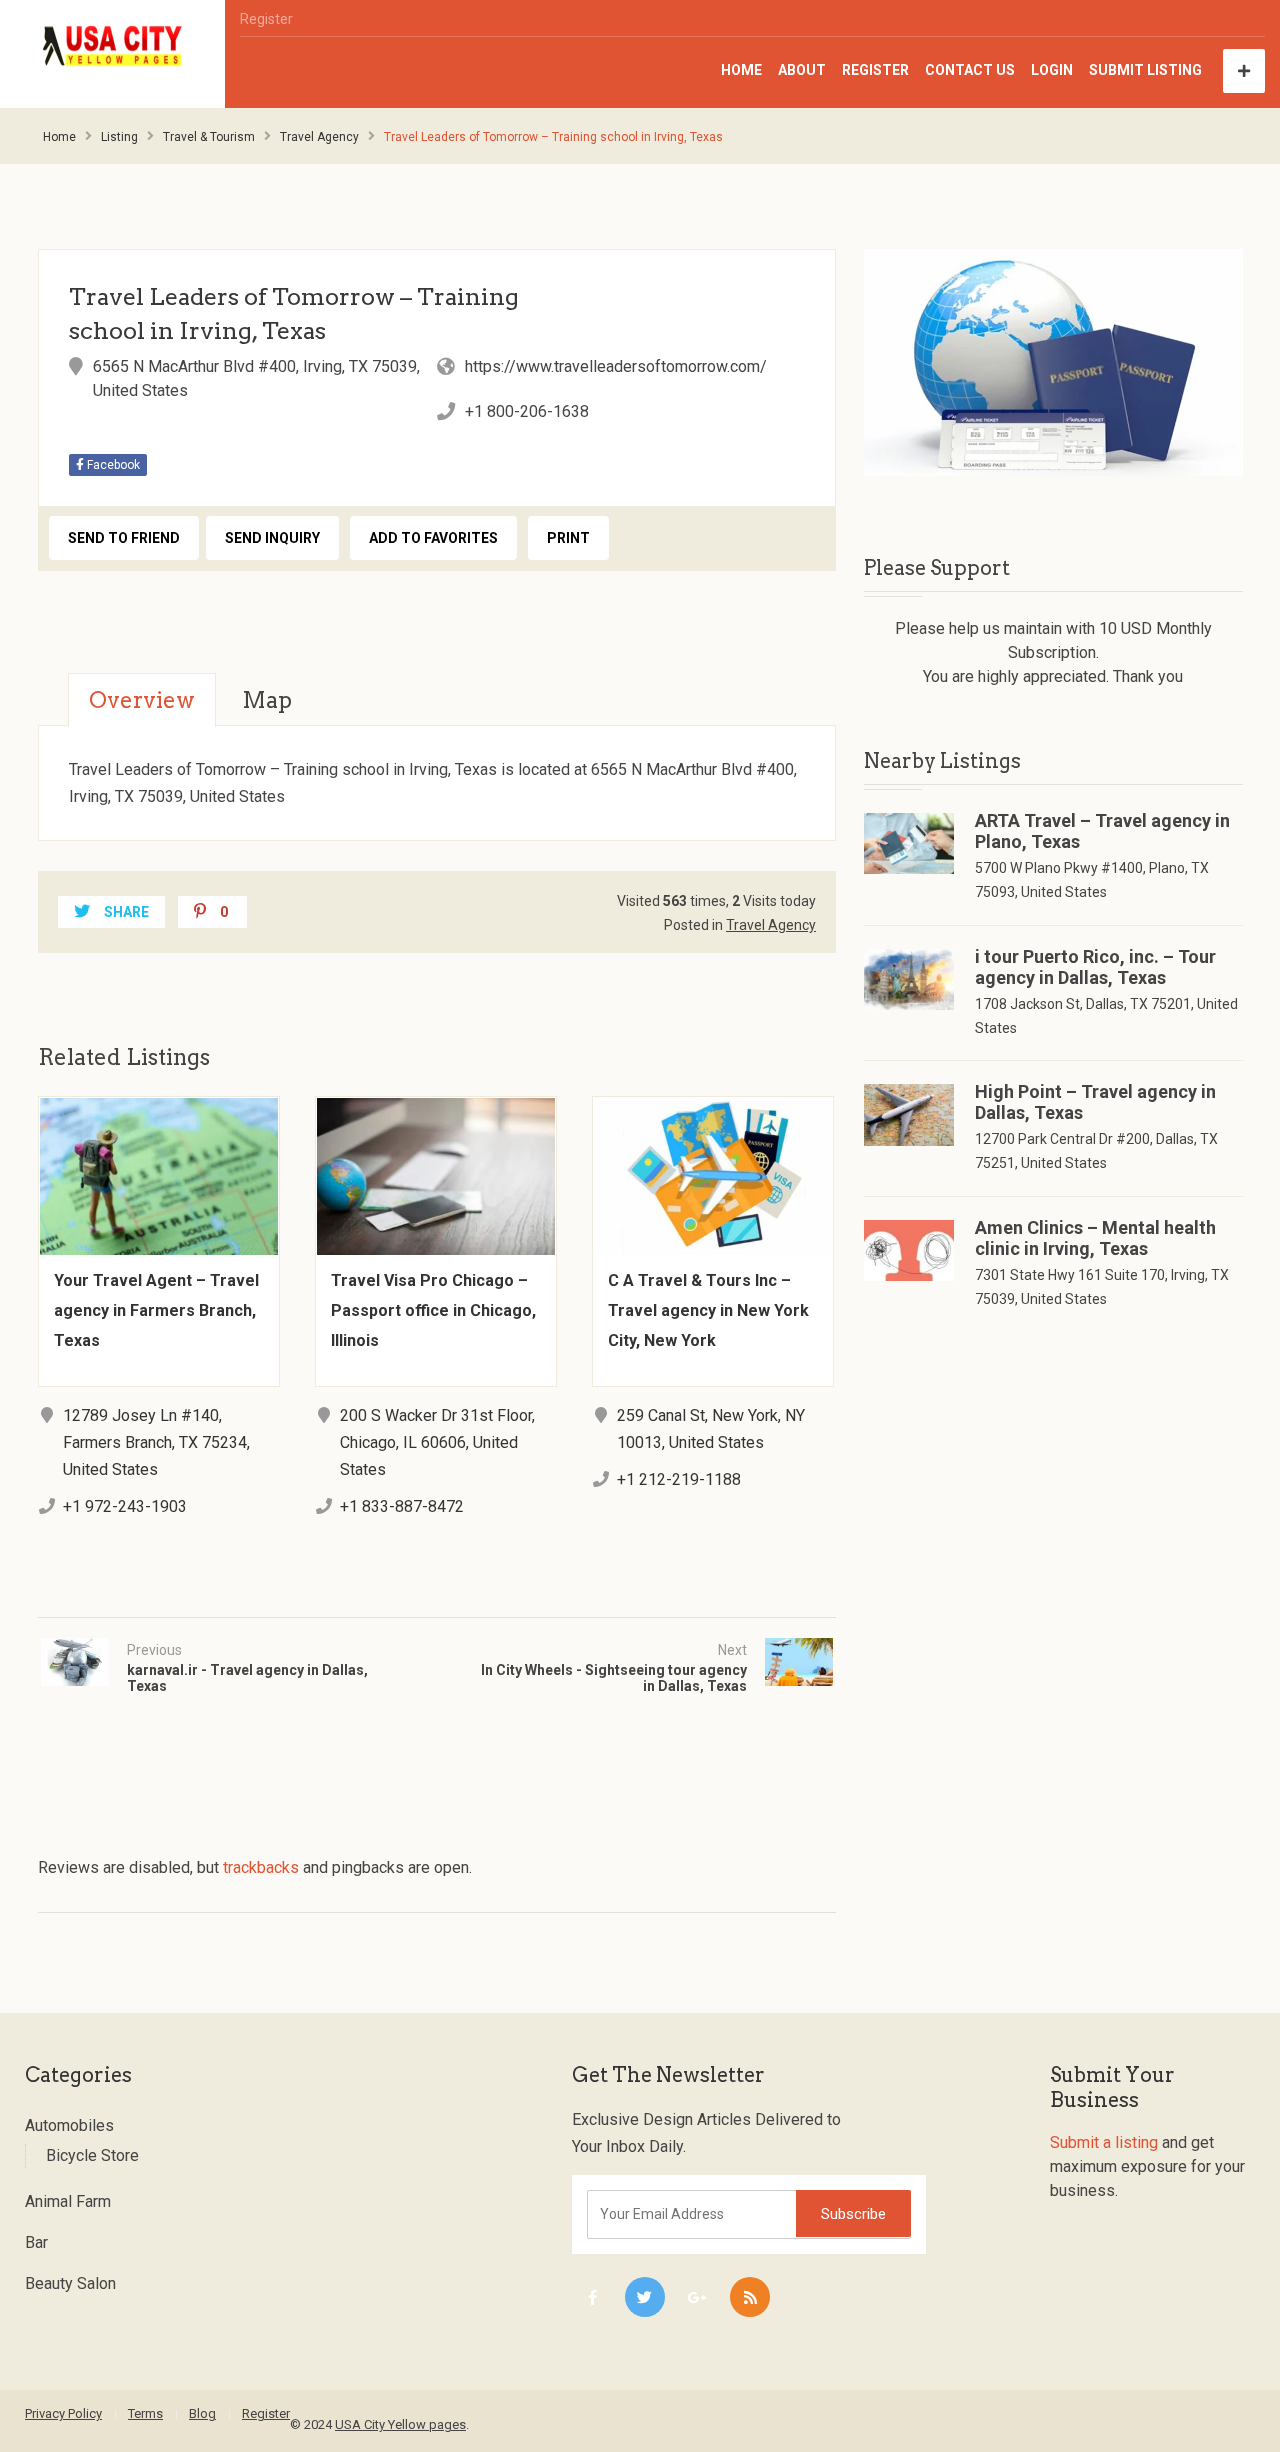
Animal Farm (68, 2201)
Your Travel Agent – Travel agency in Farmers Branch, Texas (156, 1310)
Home (741, 70)
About (802, 70)
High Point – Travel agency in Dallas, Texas (1095, 1102)
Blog (202, 2413)
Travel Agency (319, 137)
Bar (36, 2242)
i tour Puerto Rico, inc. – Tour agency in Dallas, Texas (1095, 967)
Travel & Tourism (209, 137)
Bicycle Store (92, 2155)
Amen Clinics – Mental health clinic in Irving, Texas (1095, 1238)
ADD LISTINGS (1244, 71)
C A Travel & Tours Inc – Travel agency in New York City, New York (708, 1310)
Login (1052, 70)
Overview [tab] (142, 700)
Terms (145, 2413)
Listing (119, 137)
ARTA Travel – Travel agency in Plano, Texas (1102, 831)
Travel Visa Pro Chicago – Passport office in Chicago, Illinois (433, 1310)
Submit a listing (1104, 2142)
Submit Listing (1145, 70)
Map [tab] (267, 700)
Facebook (112, 465)
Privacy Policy (63, 2413)
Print (568, 538)
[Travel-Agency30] (1053, 362)
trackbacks (261, 1867)
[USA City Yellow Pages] (113, 46)
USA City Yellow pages (400, 2424)
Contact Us (970, 70)
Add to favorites (433, 538)
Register (266, 19)
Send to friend (124, 538)
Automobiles (69, 2125)
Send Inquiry (272, 538)
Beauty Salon (70, 2283)
